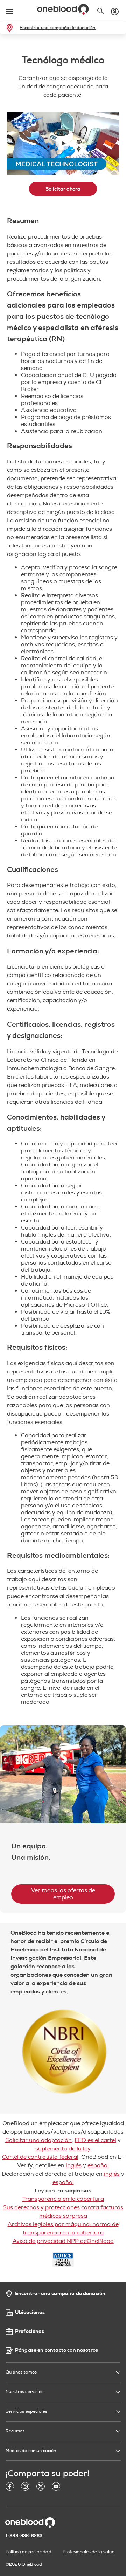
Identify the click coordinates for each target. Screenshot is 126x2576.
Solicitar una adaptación (38, 2140)
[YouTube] (56, 2488)
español (98, 2165)
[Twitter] (41, 2488)
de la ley (80, 2149)
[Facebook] (10, 2488)
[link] (11, 28)
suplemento (51, 2149)
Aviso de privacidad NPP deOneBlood (63, 2241)
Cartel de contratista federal (40, 2157)
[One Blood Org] (30, 2522)
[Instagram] (25, 2488)
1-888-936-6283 (24, 2536)
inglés (74, 2165)
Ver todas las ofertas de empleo (63, 1894)
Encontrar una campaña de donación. (58, 28)
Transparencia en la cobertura (63, 2199)
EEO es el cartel (95, 2140)
